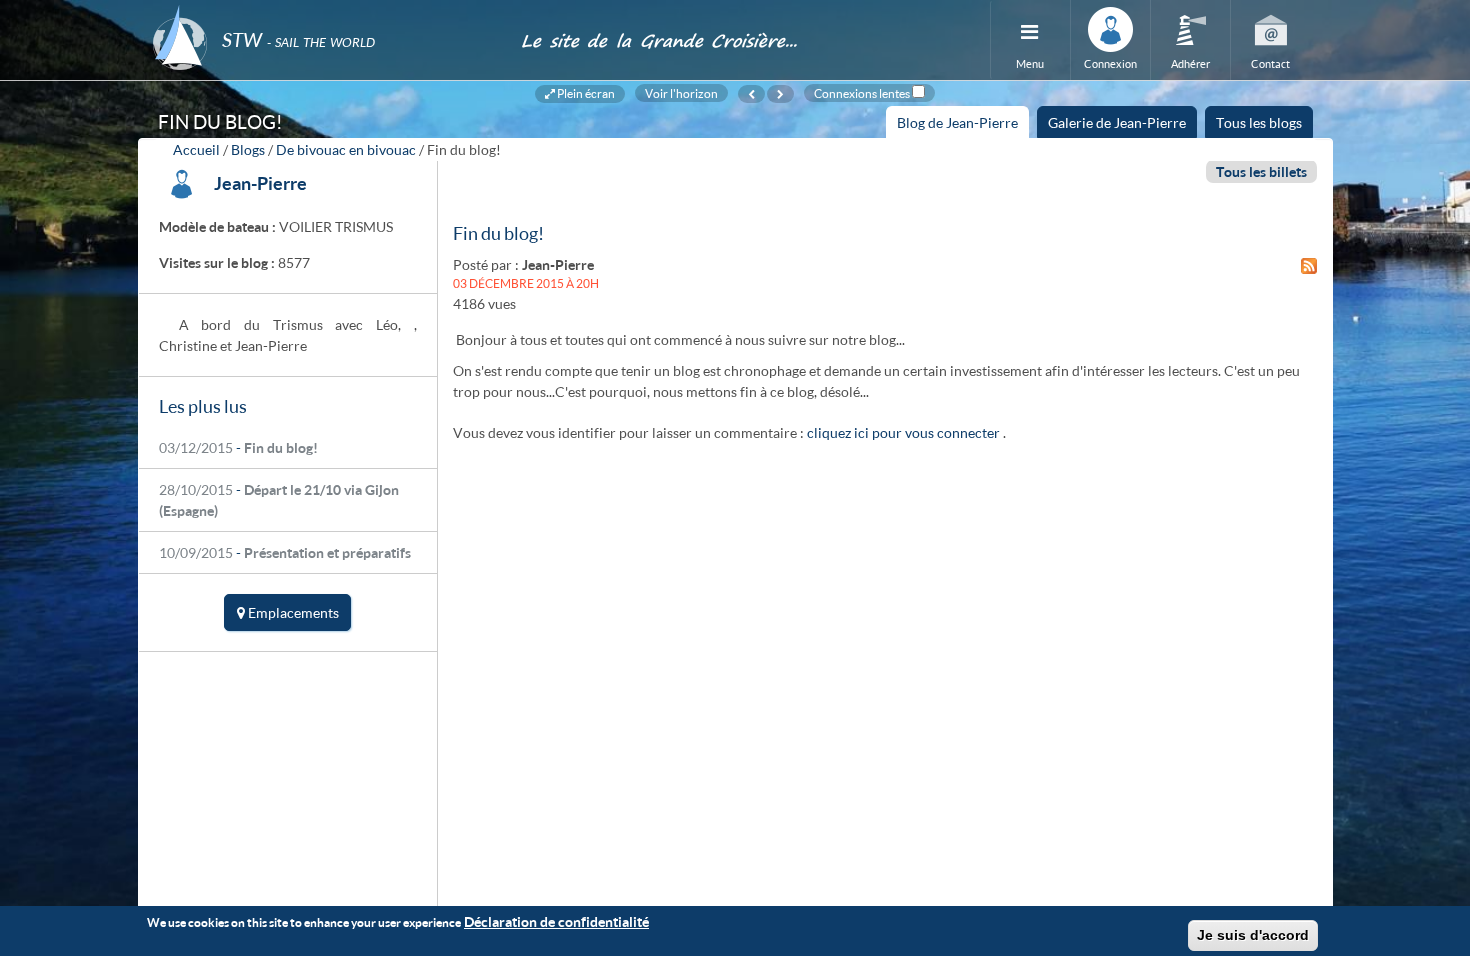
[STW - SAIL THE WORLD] (325, 12)
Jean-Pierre (260, 183)
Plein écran (585, 93)
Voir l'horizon (681, 93)
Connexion (1110, 63)
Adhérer (1190, 63)
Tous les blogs (1259, 122)
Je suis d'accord (1253, 935)
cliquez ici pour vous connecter (903, 432)
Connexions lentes (862, 93)
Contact (1270, 63)
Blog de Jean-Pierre (963, 126)
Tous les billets (1261, 171)
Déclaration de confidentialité (556, 921)
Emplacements (292, 612)
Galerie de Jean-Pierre (1117, 122)
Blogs (248, 149)
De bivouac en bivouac (346, 149)
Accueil (196, 149)
